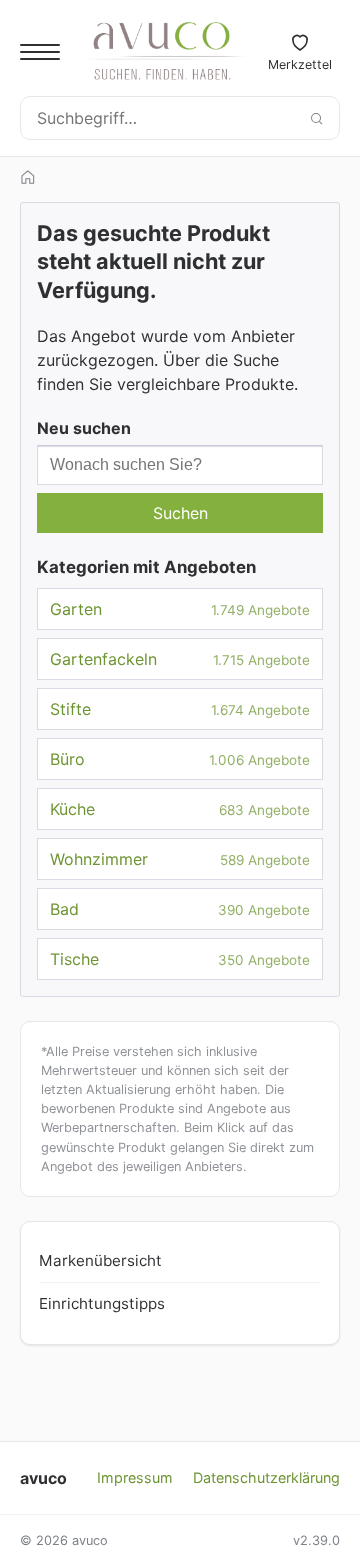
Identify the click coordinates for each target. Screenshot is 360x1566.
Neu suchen (84, 428)
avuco (43, 1478)
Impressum (135, 1477)
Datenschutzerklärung (266, 1477)
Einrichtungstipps (102, 1303)
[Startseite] (28, 177)
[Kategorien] (40, 52)
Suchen (180, 513)
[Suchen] (316, 118)
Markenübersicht (100, 1260)
